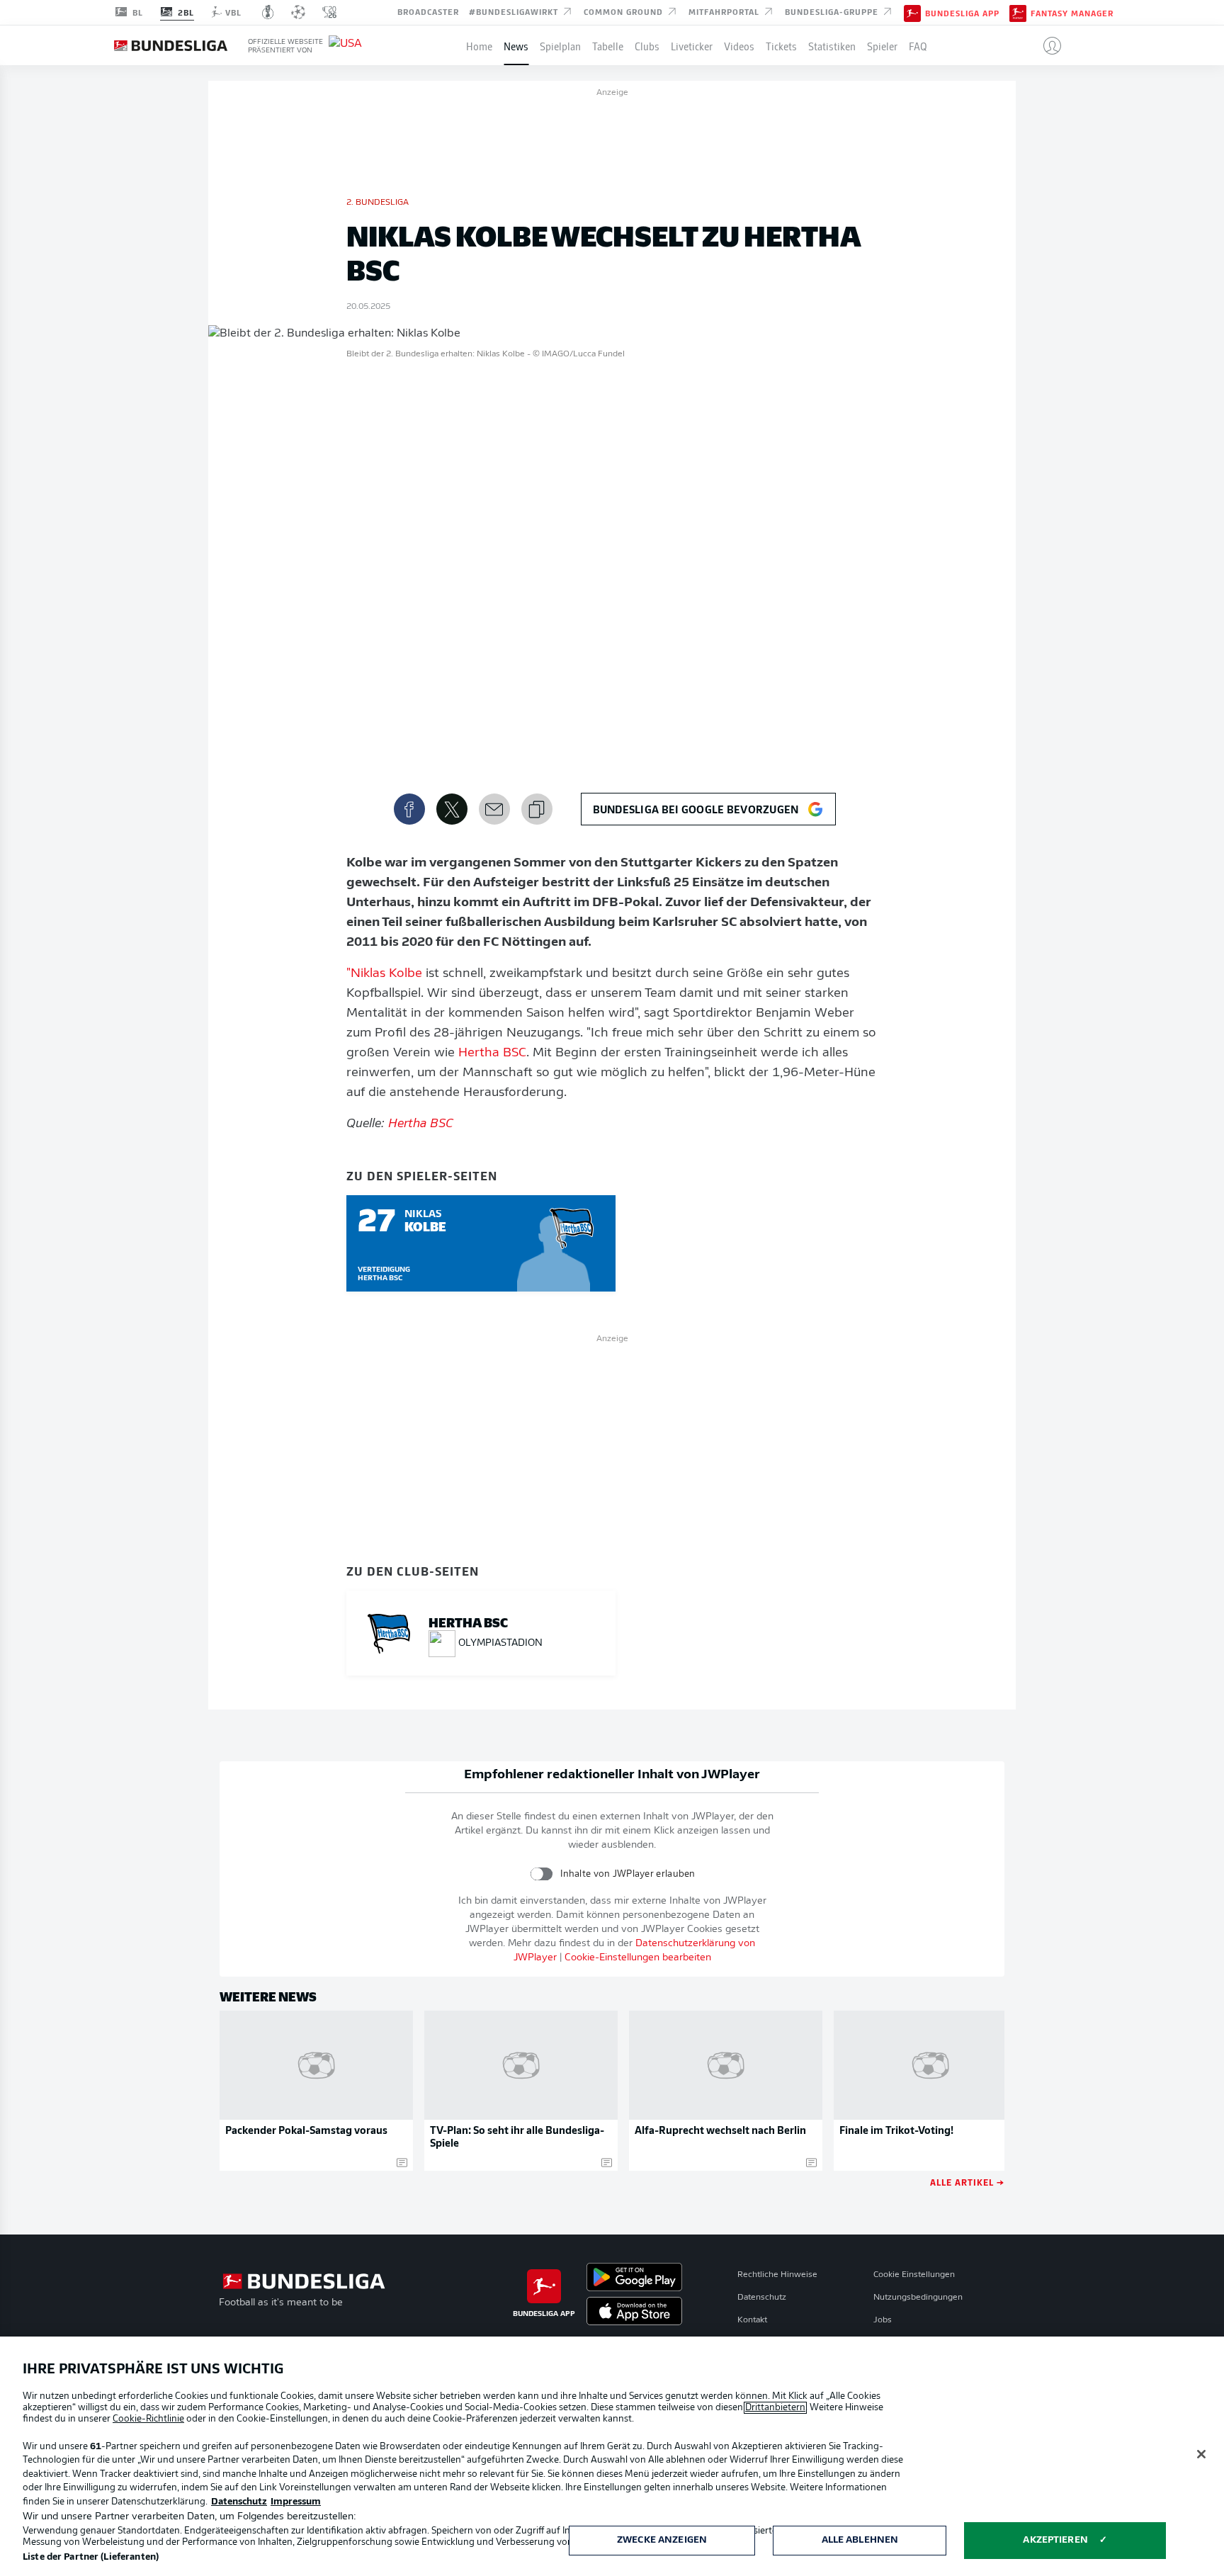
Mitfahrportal (725, 11)
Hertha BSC (492, 1053)
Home (479, 45)
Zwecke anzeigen (662, 2540)
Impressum (296, 2502)
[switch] (542, 1874)
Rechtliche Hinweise (777, 2275)
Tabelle (608, 45)
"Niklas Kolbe (384, 974)
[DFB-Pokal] (268, 12)
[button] (1047, 45)
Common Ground (625, 11)
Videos (739, 45)
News (516, 45)
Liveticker (692, 45)
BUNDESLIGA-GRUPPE (833, 11)
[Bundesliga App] (912, 12)
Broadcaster (428, 11)
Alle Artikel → (967, 2182)
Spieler (882, 45)
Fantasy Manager (1072, 13)
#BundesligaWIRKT (515, 11)
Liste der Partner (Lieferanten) (91, 2557)
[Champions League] (298, 12)
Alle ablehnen (860, 2540)
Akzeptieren (1055, 2540)
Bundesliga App (962, 13)
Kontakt (752, 2320)
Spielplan (560, 45)
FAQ (918, 45)
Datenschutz (762, 2298)
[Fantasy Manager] (1018, 12)
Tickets (781, 45)
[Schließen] (1201, 2454)
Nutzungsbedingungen (918, 2298)
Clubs (647, 45)
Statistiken (832, 45)
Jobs (883, 2320)
